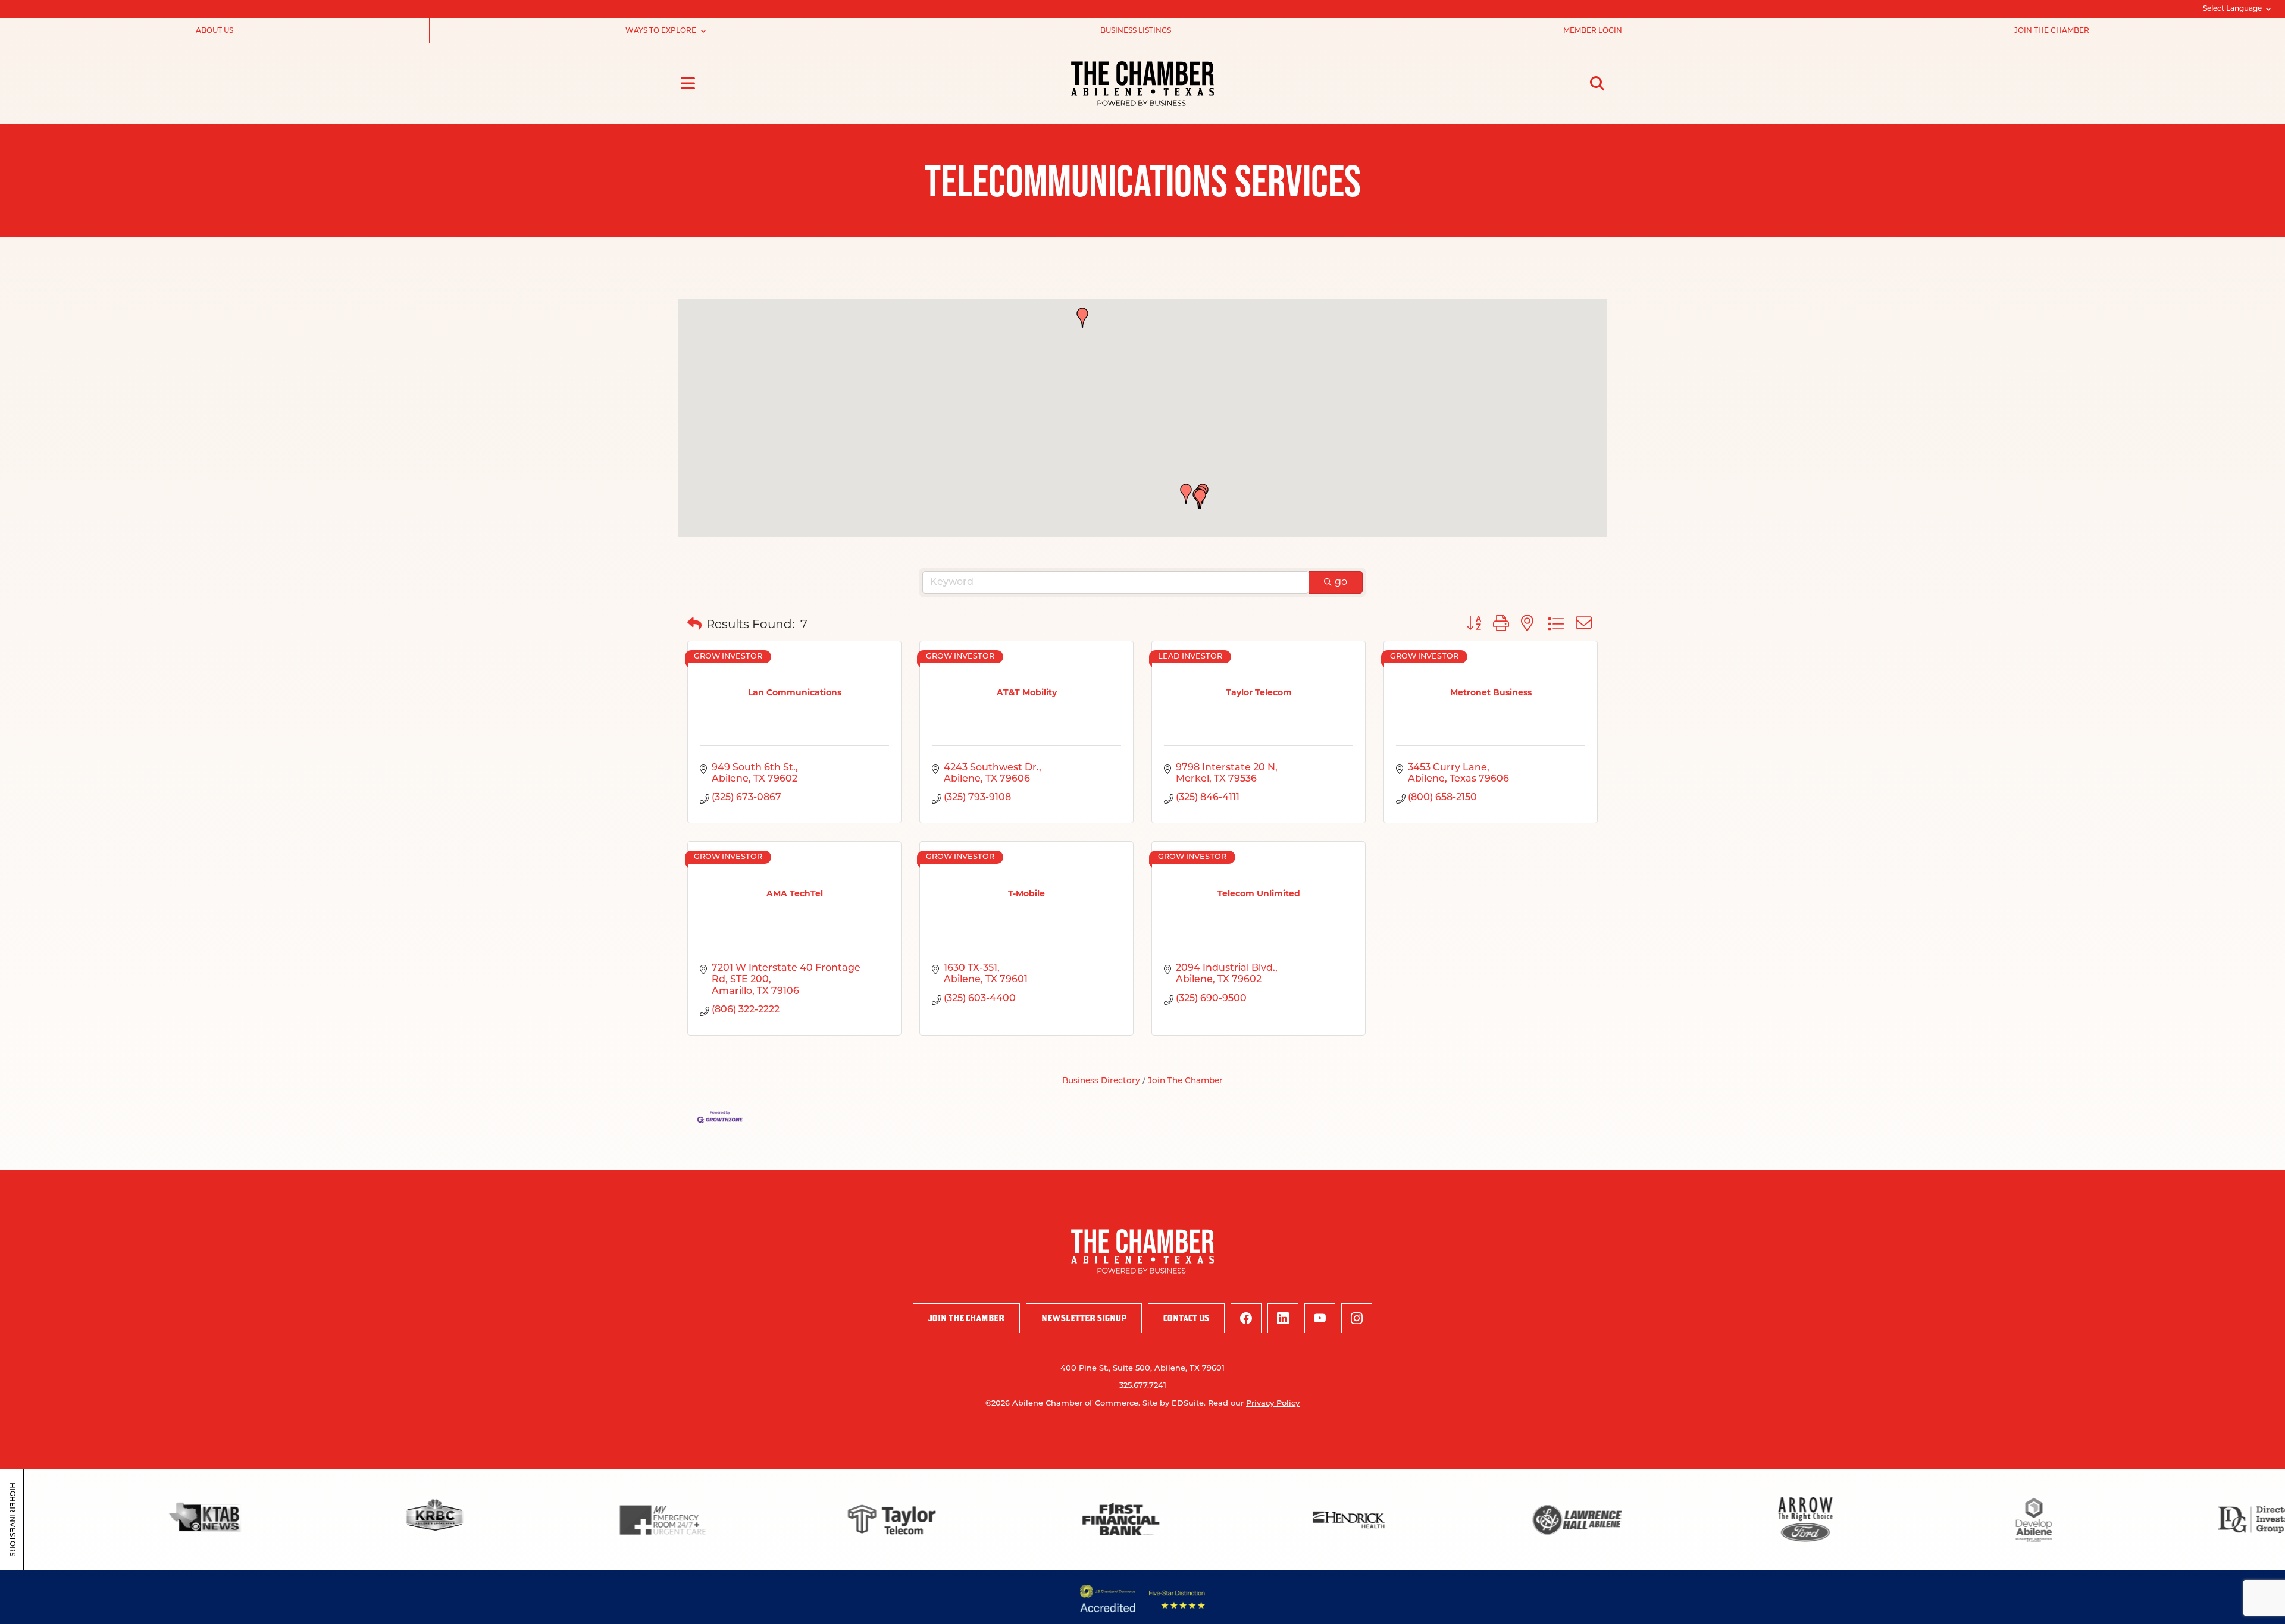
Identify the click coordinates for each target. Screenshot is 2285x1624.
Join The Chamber (1185, 1081)
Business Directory (1101, 1081)
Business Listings (1136, 31)
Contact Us (1186, 1318)
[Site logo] (1142, 84)
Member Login (1593, 31)
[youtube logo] (1320, 1318)
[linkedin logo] (1283, 1318)
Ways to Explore (661, 31)
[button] (1200, 499)
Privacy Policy (1273, 1404)
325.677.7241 (1143, 1386)
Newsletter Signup (1084, 1318)
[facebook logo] (1246, 1318)
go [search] (1341, 582)
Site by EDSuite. (1174, 1404)
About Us (215, 31)
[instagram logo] (1357, 1318)
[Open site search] (1597, 83)
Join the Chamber (2052, 31)
